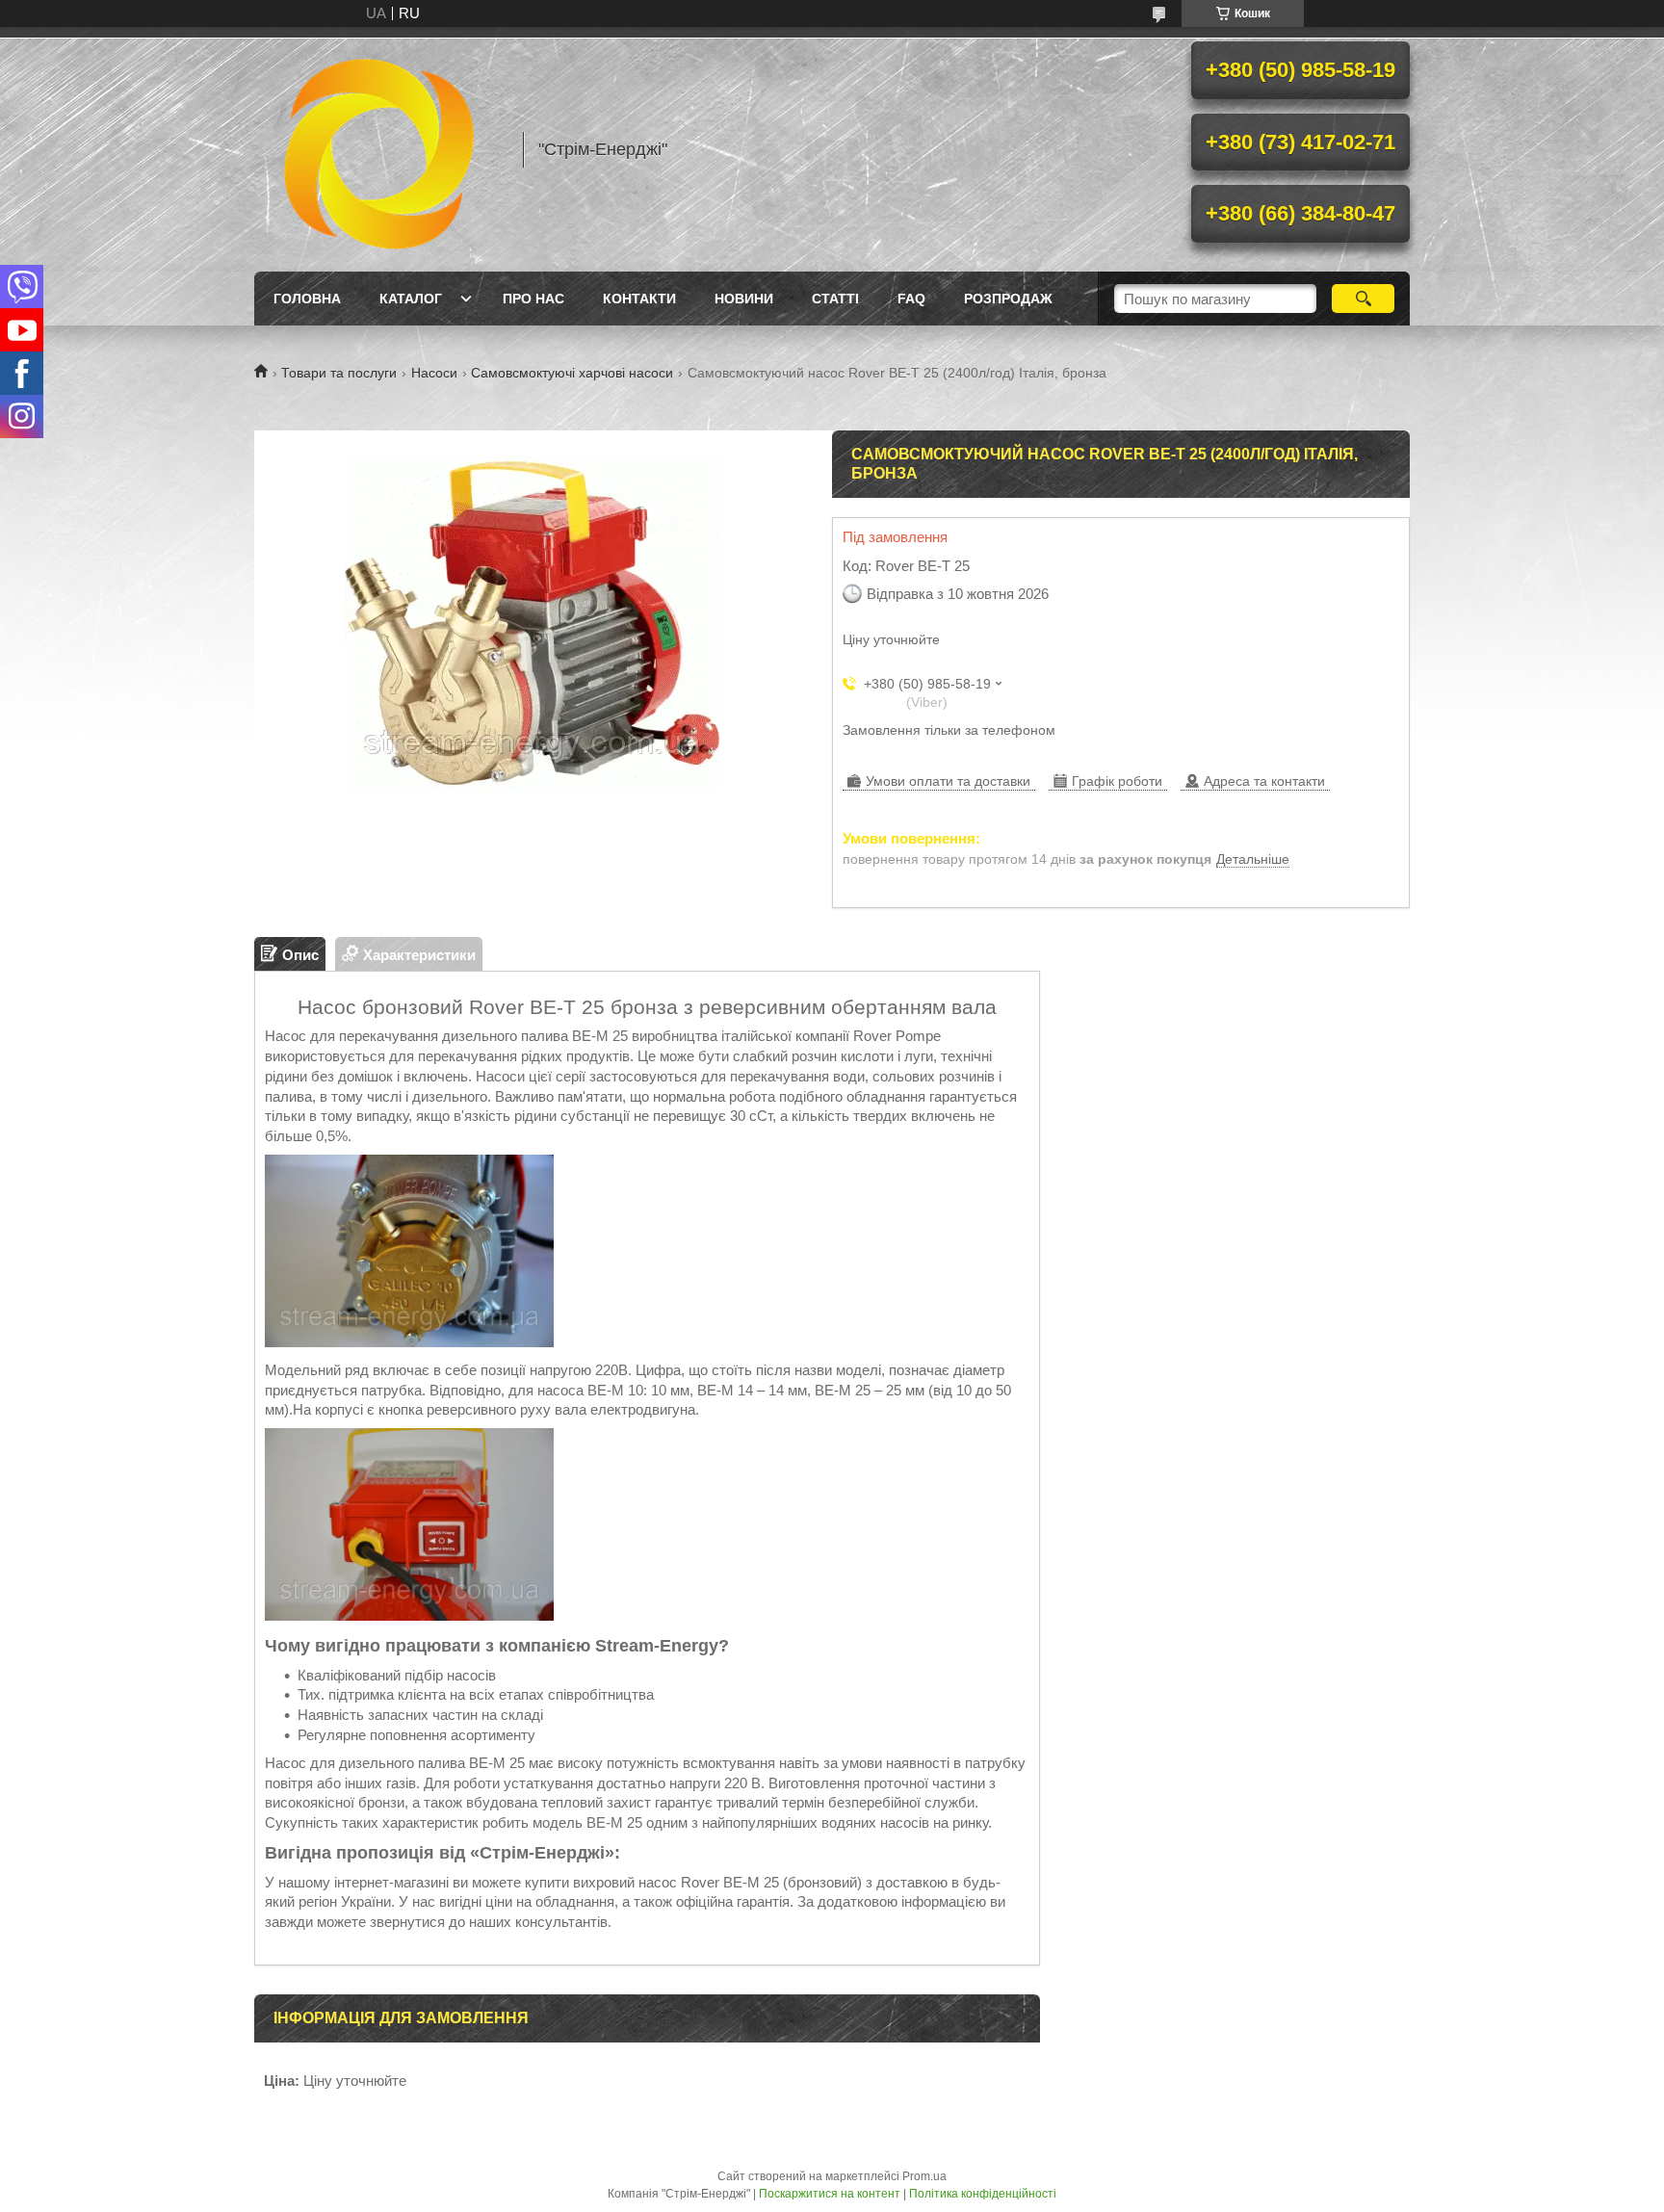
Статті (835, 299)
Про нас (533, 299)
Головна (307, 299)
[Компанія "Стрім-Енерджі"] (379, 149)
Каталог (411, 299)
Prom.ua (924, 2176)
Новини (744, 299)
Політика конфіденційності (983, 2194)
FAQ (911, 299)
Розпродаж (1008, 299)
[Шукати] (1363, 299)
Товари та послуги (339, 373)
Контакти (639, 299)
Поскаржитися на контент (830, 2194)
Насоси (434, 373)
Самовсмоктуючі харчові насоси (572, 373)
